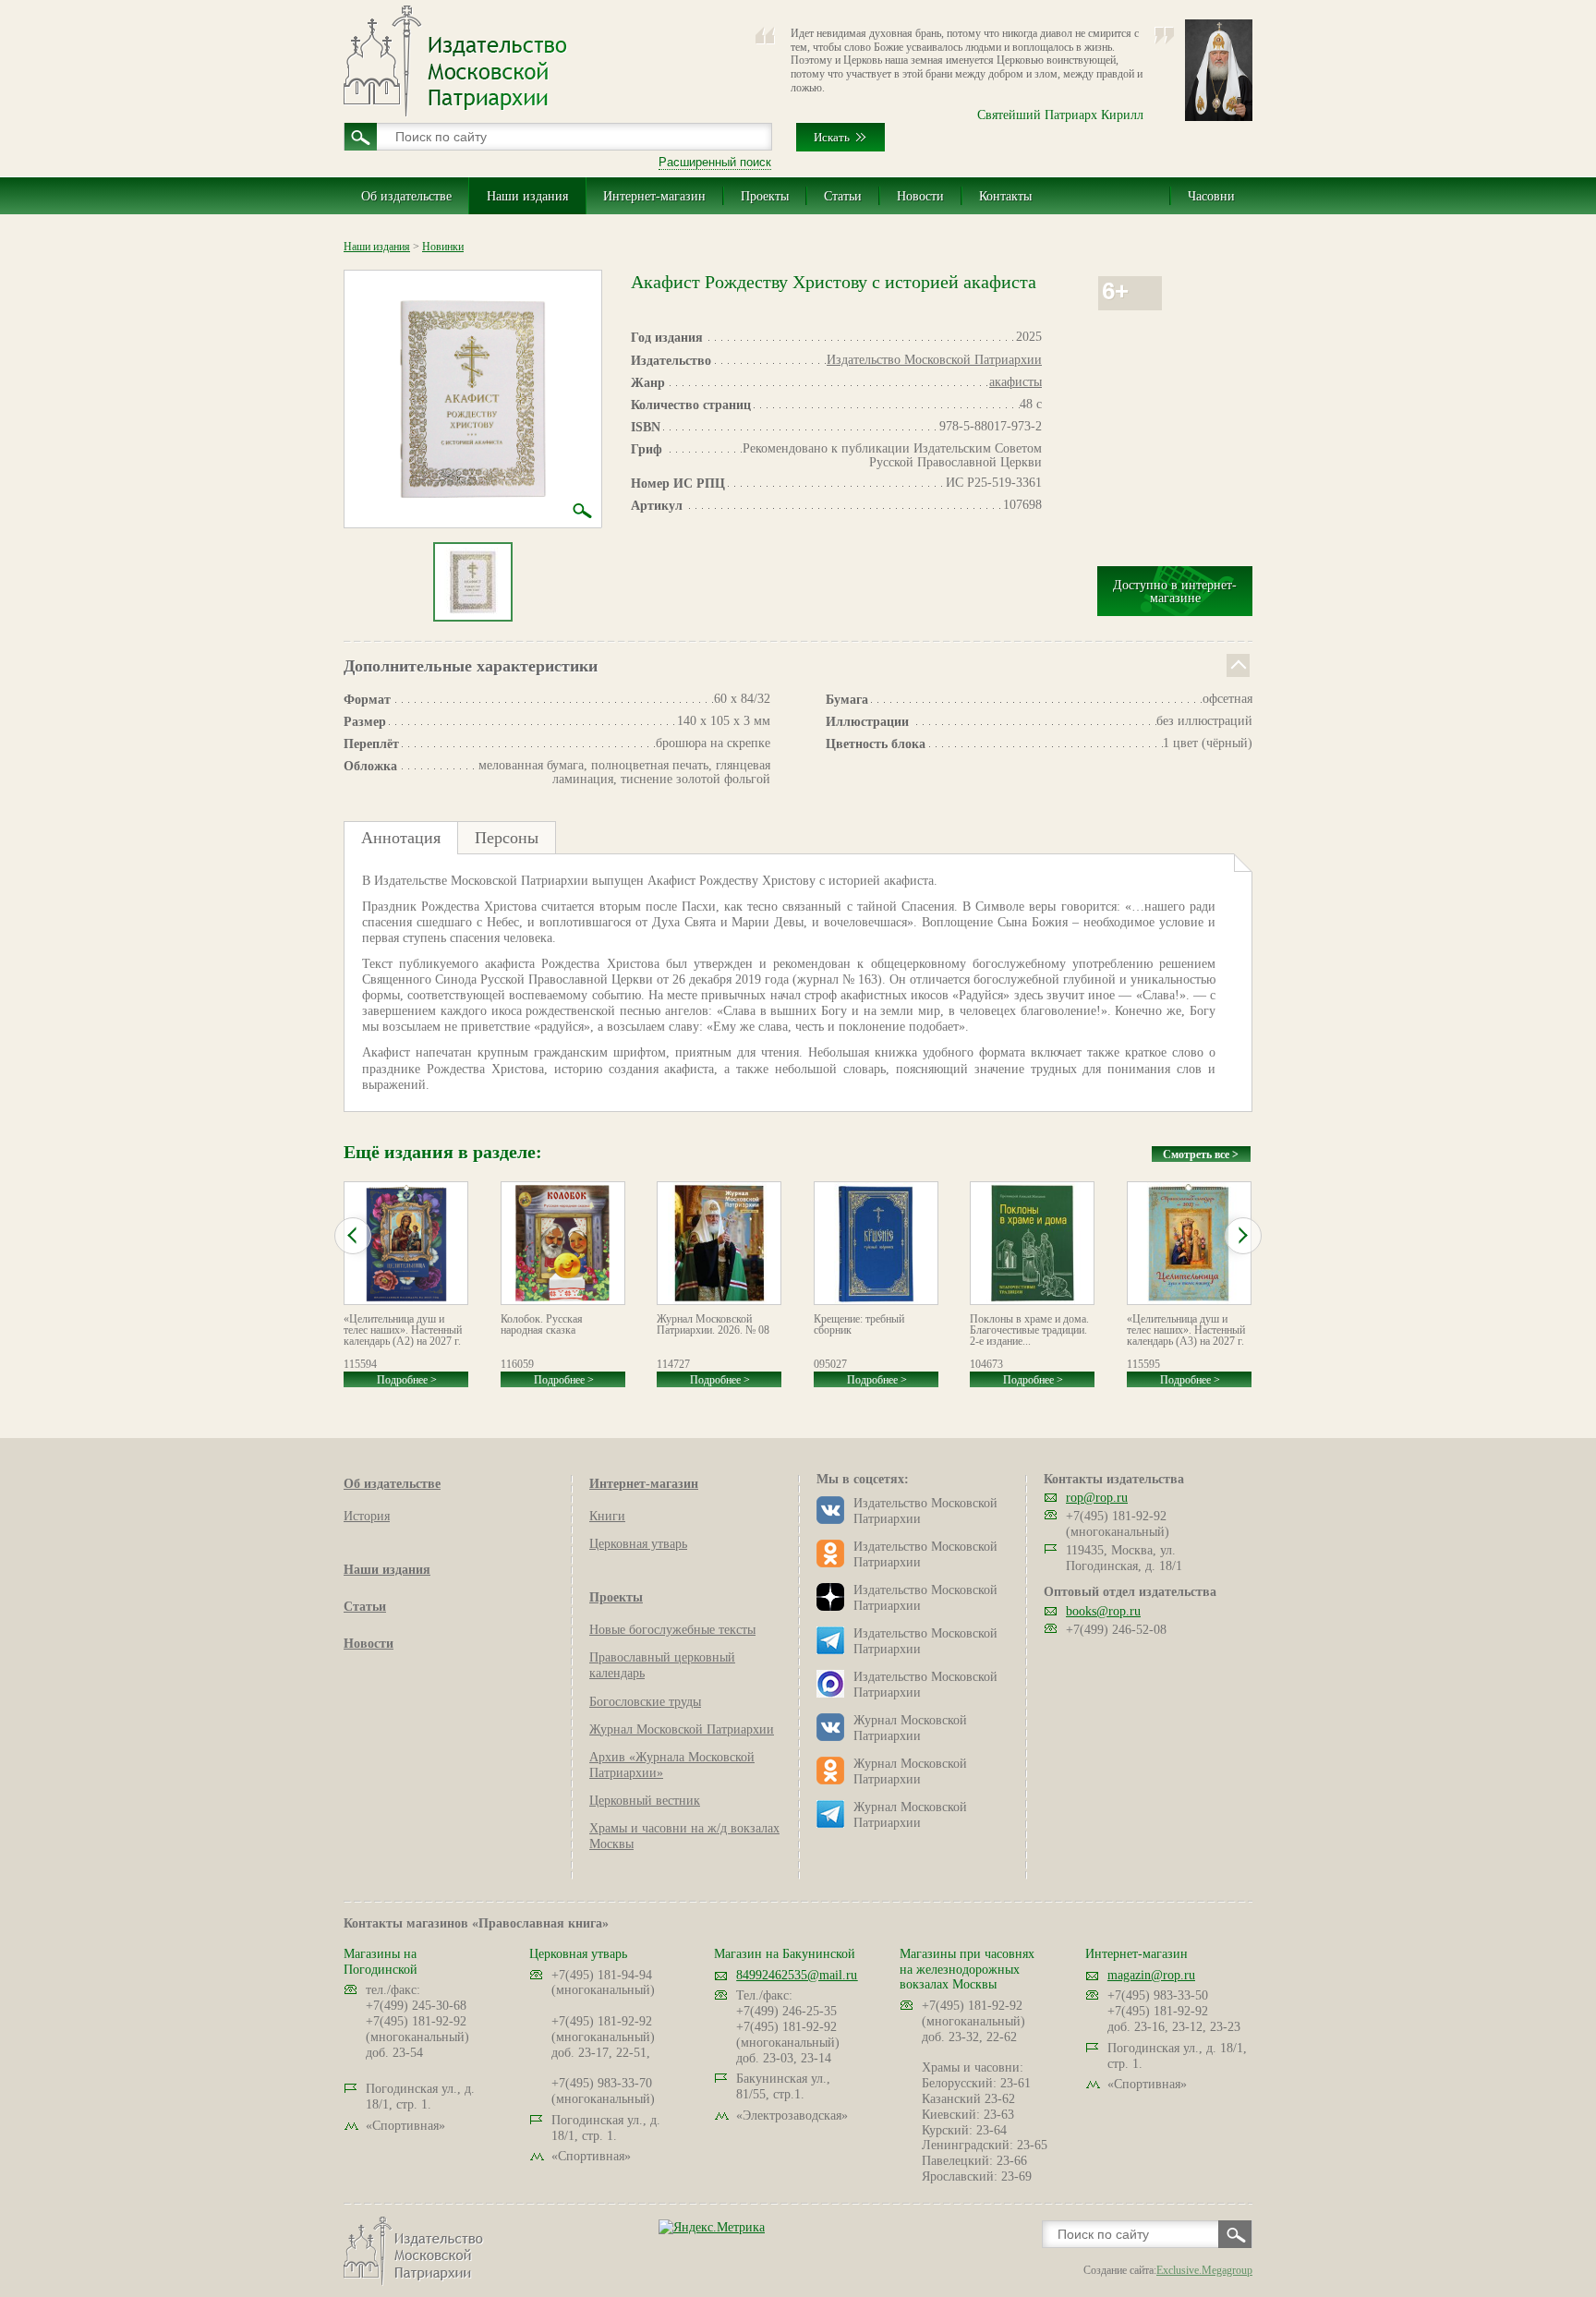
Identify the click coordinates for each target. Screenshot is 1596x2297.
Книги (607, 1516)
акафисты (1016, 382)
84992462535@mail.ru (797, 1975)
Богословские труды (645, 1702)
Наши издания (527, 196)
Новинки (443, 247)
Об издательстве (406, 196)
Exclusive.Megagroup (1204, 2270)
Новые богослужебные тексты (672, 1630)
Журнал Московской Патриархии (682, 1729)
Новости (920, 196)
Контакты (1005, 196)
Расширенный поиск (715, 162)
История (367, 1516)
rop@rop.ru (1097, 1498)
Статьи (843, 196)
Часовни (1211, 196)
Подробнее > (407, 1380)
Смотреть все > (1201, 1155)
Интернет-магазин (654, 196)
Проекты (765, 196)
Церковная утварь (638, 1544)
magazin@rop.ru (1151, 1975)
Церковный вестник (645, 1801)
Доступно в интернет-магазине (1175, 592)
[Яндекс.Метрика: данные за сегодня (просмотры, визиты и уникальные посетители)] (712, 2227)
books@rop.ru (1103, 1611)
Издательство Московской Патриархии (934, 360)
